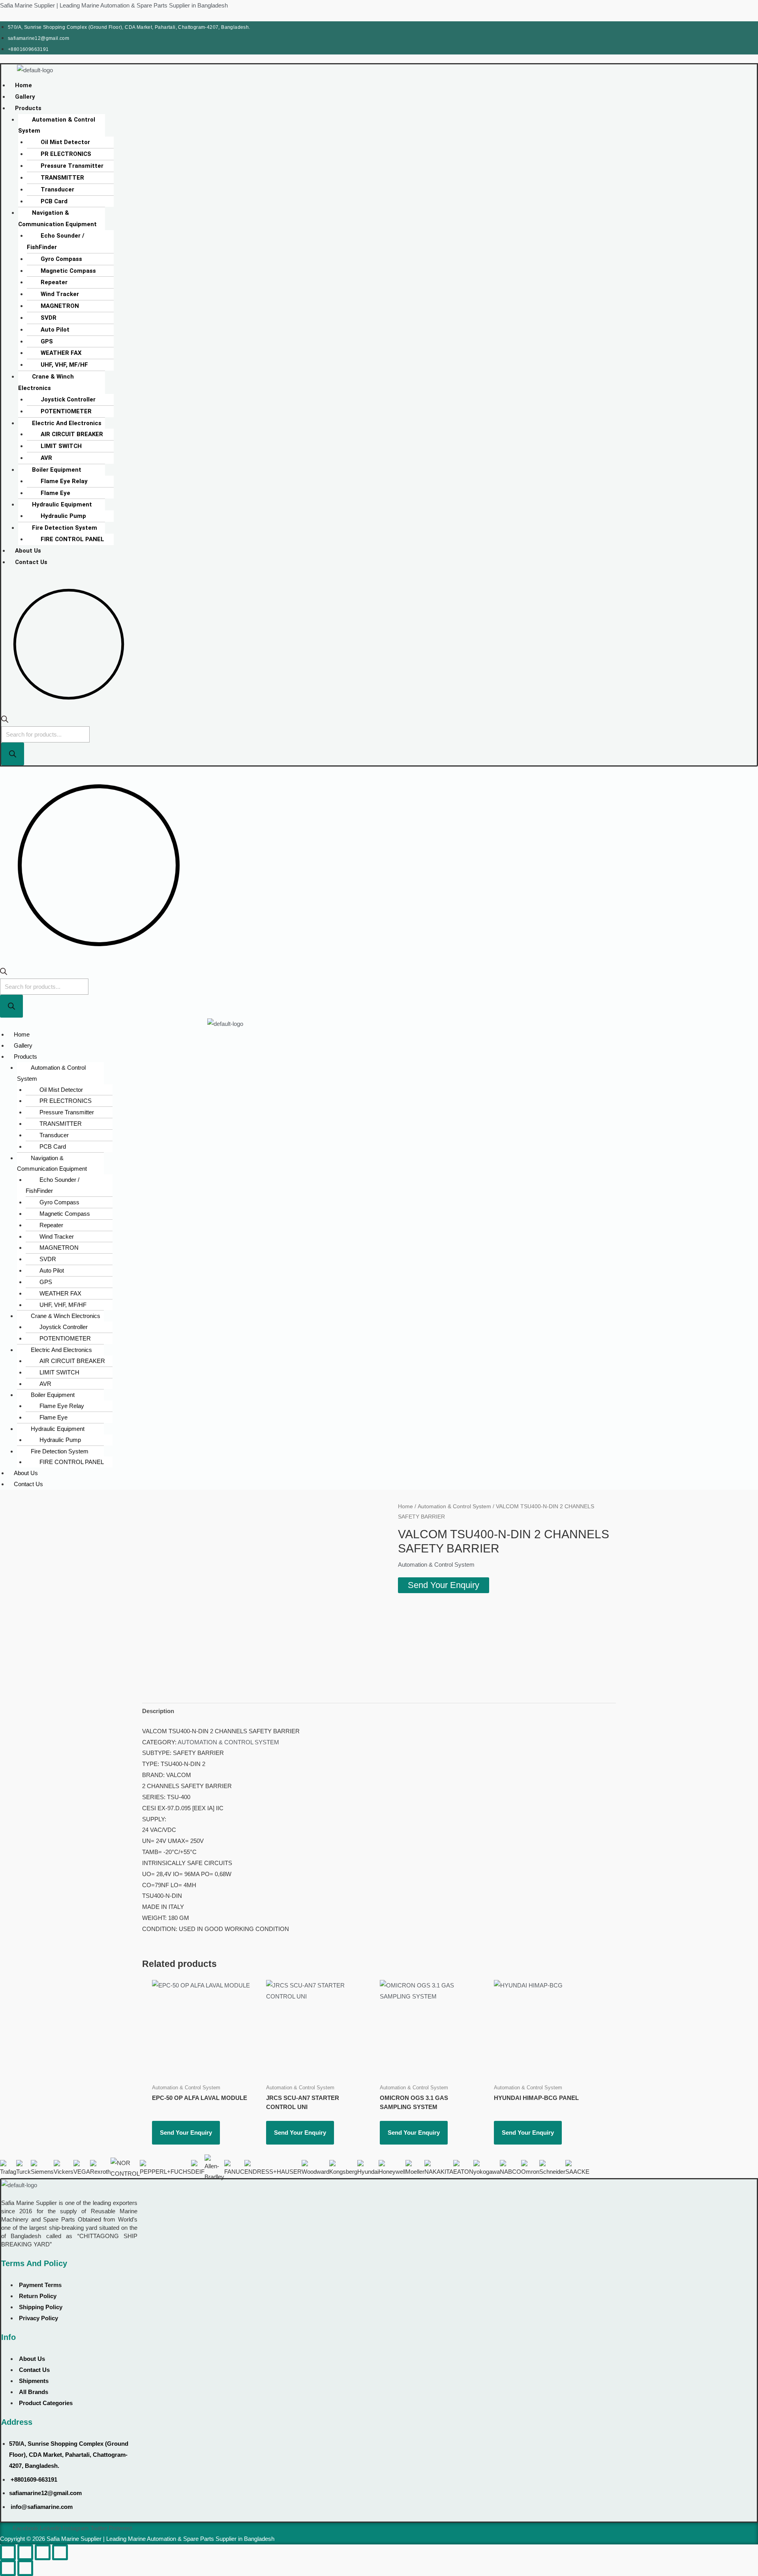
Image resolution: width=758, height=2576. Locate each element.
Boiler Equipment (57, 470)
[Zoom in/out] (8, 2552)
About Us (28, 551)
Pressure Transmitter (72, 166)
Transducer (57, 189)
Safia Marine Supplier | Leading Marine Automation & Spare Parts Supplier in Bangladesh (114, 5)
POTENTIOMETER (66, 411)
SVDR (49, 318)
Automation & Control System (57, 125)
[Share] (43, 2552)
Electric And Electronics (67, 423)
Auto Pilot (55, 330)
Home (23, 85)
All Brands (34, 2392)
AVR (46, 458)
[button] (128, 108)
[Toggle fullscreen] (25, 2552)
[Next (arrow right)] (25, 2568)
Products (28, 108)
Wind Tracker (60, 294)
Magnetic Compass (68, 271)
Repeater (54, 282)
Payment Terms (40, 2285)
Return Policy (38, 2296)
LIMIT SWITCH (61, 446)
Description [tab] (158, 1711)
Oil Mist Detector (65, 142)
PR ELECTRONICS (66, 154)
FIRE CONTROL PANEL (72, 539)
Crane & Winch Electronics (46, 382)
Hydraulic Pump (63, 516)
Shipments (34, 2381)
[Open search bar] (5, 721)
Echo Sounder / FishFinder (56, 241)
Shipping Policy (41, 2307)
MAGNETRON (60, 306)
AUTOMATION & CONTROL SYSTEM (228, 1742)
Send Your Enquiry (444, 1585)
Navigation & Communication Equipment (57, 218)
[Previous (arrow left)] (8, 2568)
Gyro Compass (61, 259)
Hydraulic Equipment (62, 504)
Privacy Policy (38, 2318)
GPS (47, 341)
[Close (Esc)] (60, 2552)
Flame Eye (55, 493)
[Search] (13, 754)
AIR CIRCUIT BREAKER (72, 434)
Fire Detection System (65, 528)
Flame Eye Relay (64, 481)
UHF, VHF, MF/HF (64, 365)
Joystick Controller (68, 399)
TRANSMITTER (62, 178)
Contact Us (31, 562)
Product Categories (46, 2403)
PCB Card (54, 201)
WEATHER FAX (61, 353)
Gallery (25, 97)
